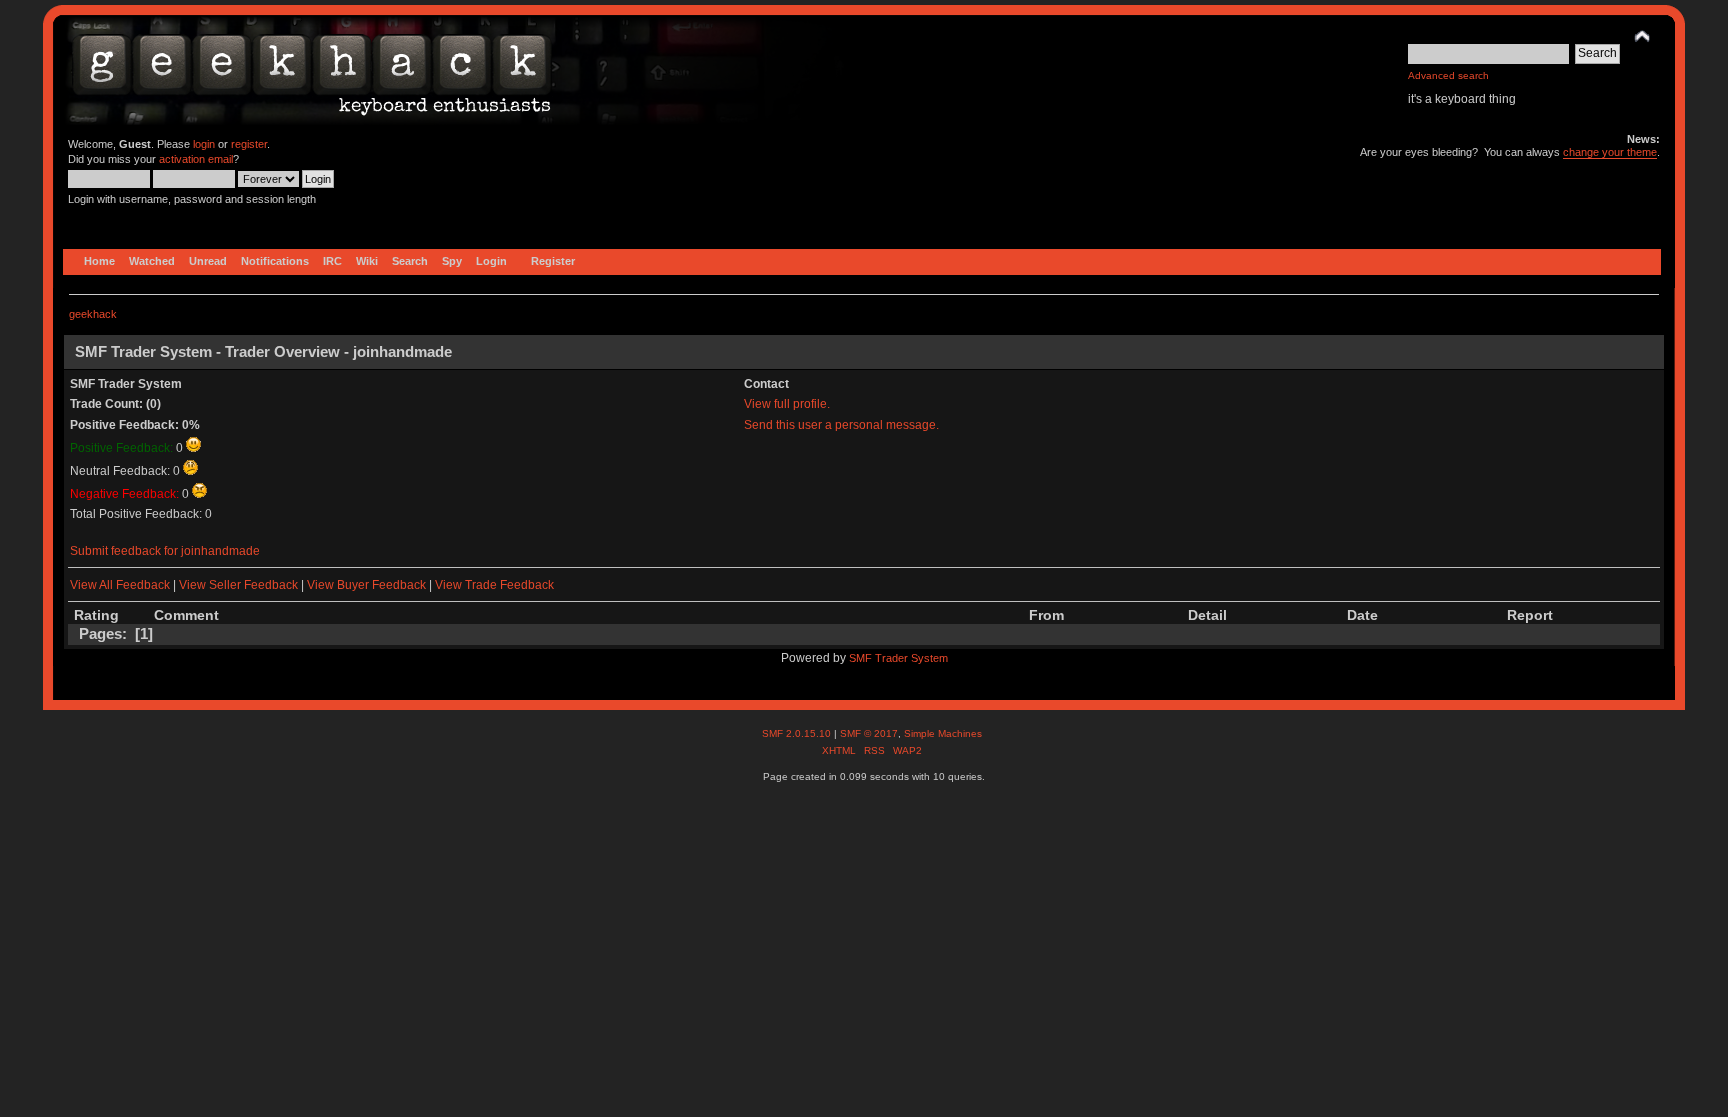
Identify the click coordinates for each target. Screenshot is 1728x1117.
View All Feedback (120, 585)
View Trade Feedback (494, 585)
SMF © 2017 (869, 733)
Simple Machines (943, 733)
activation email (196, 159)
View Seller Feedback (238, 585)
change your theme (1610, 152)
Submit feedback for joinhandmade (165, 551)
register (249, 144)
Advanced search (1448, 75)
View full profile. (787, 404)
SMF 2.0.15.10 (798, 733)
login (204, 144)
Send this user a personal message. (841, 425)
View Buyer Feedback (366, 585)
